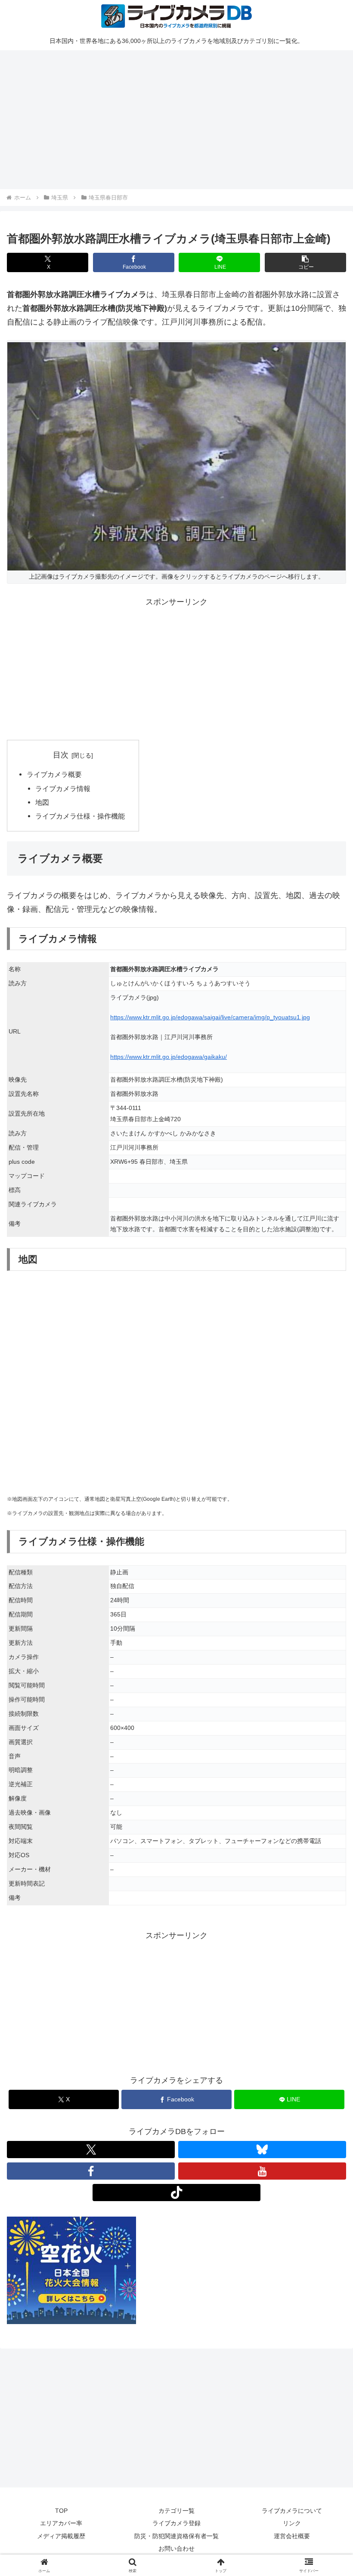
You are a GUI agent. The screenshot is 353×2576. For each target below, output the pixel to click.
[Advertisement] (176, 118)
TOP (61, 2511)
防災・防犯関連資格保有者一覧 (176, 2536)
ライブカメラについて (292, 2511)
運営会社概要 (292, 2536)
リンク (292, 2523)
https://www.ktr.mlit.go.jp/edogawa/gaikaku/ (169, 1057)
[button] (305, 262)
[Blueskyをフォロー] (262, 2150)
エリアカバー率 (61, 2523)
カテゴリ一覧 (176, 2511)
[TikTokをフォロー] (176, 2193)
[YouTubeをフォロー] (262, 2171)
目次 (61, 755)
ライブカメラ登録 (176, 2523)
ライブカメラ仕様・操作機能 (80, 816)
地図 (42, 802)
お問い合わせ (176, 2548)
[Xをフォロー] (91, 2150)
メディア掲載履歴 (61, 2536)
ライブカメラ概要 (54, 774)
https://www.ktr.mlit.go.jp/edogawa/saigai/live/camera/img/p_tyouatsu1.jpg (210, 1017)
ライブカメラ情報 (63, 788)
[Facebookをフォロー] (91, 2171)
